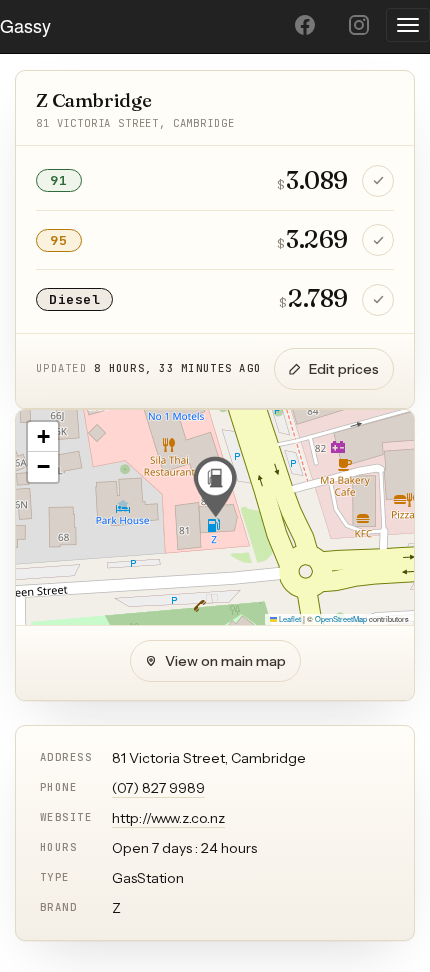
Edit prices (344, 369)
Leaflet (289, 618)
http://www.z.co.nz (168, 818)
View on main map (225, 661)
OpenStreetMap (341, 618)
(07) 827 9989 (158, 788)
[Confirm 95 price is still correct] (378, 240)
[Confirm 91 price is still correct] (378, 181)
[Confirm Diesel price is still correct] (378, 300)
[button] (215, 487)
